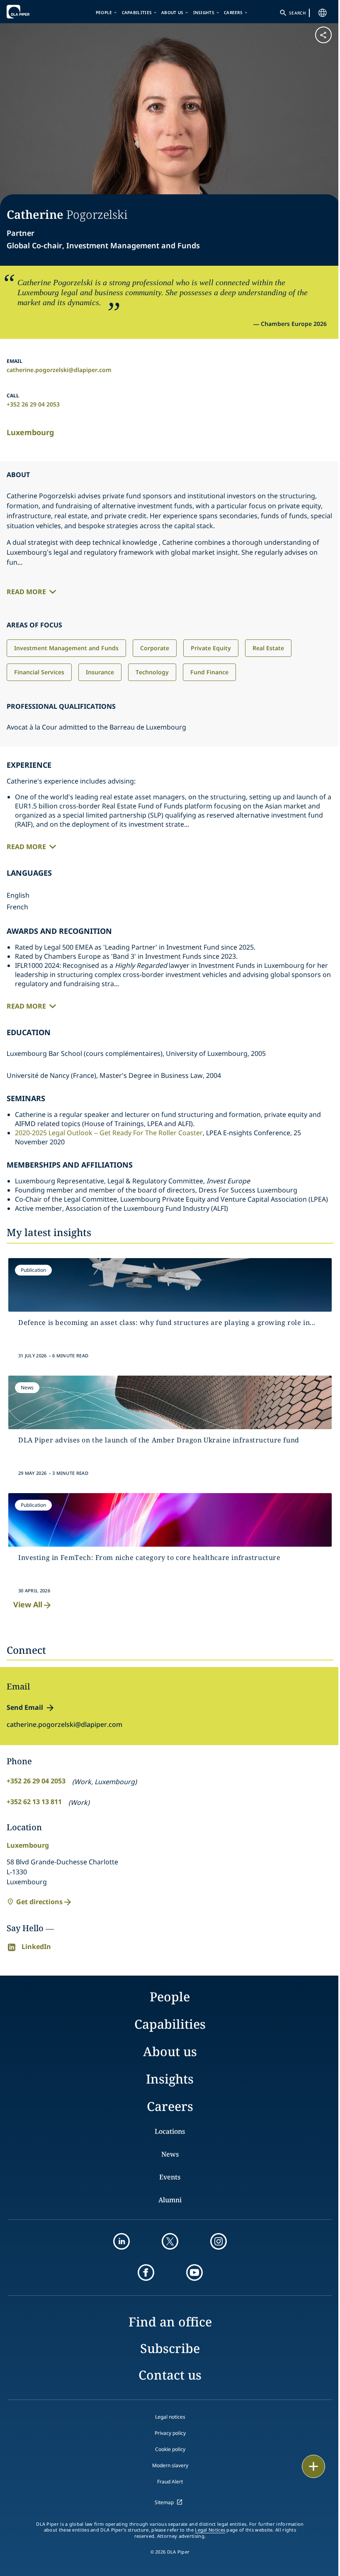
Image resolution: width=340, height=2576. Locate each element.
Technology (152, 672)
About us (172, 12)
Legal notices (170, 2417)
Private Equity (211, 648)
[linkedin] (121, 2241)
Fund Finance (209, 672)
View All (28, 1604)
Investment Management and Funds (66, 648)
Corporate (155, 648)
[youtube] (194, 2272)
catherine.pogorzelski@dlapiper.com (59, 370)
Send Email (25, 1707)
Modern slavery (170, 2465)
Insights (204, 12)
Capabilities (137, 12)
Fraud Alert (170, 2482)
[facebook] (146, 2272)
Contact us (170, 2375)
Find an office (170, 2322)
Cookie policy (170, 2449)
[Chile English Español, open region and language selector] (323, 13)
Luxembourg (30, 432)
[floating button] (313, 2466)
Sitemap (164, 2502)
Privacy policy (170, 2433)
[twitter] (170, 2241)
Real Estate (268, 648)
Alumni (170, 2200)
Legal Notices (210, 2530)
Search (297, 13)
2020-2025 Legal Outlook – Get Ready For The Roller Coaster (109, 1133)
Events (170, 2177)
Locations (170, 2131)
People (104, 12)
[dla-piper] (32, 12)
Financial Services (39, 672)
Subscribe (170, 2348)
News (170, 2154)
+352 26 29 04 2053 (33, 404)
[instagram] (219, 2241)
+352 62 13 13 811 (34, 1802)
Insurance (100, 672)
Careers (233, 12)
